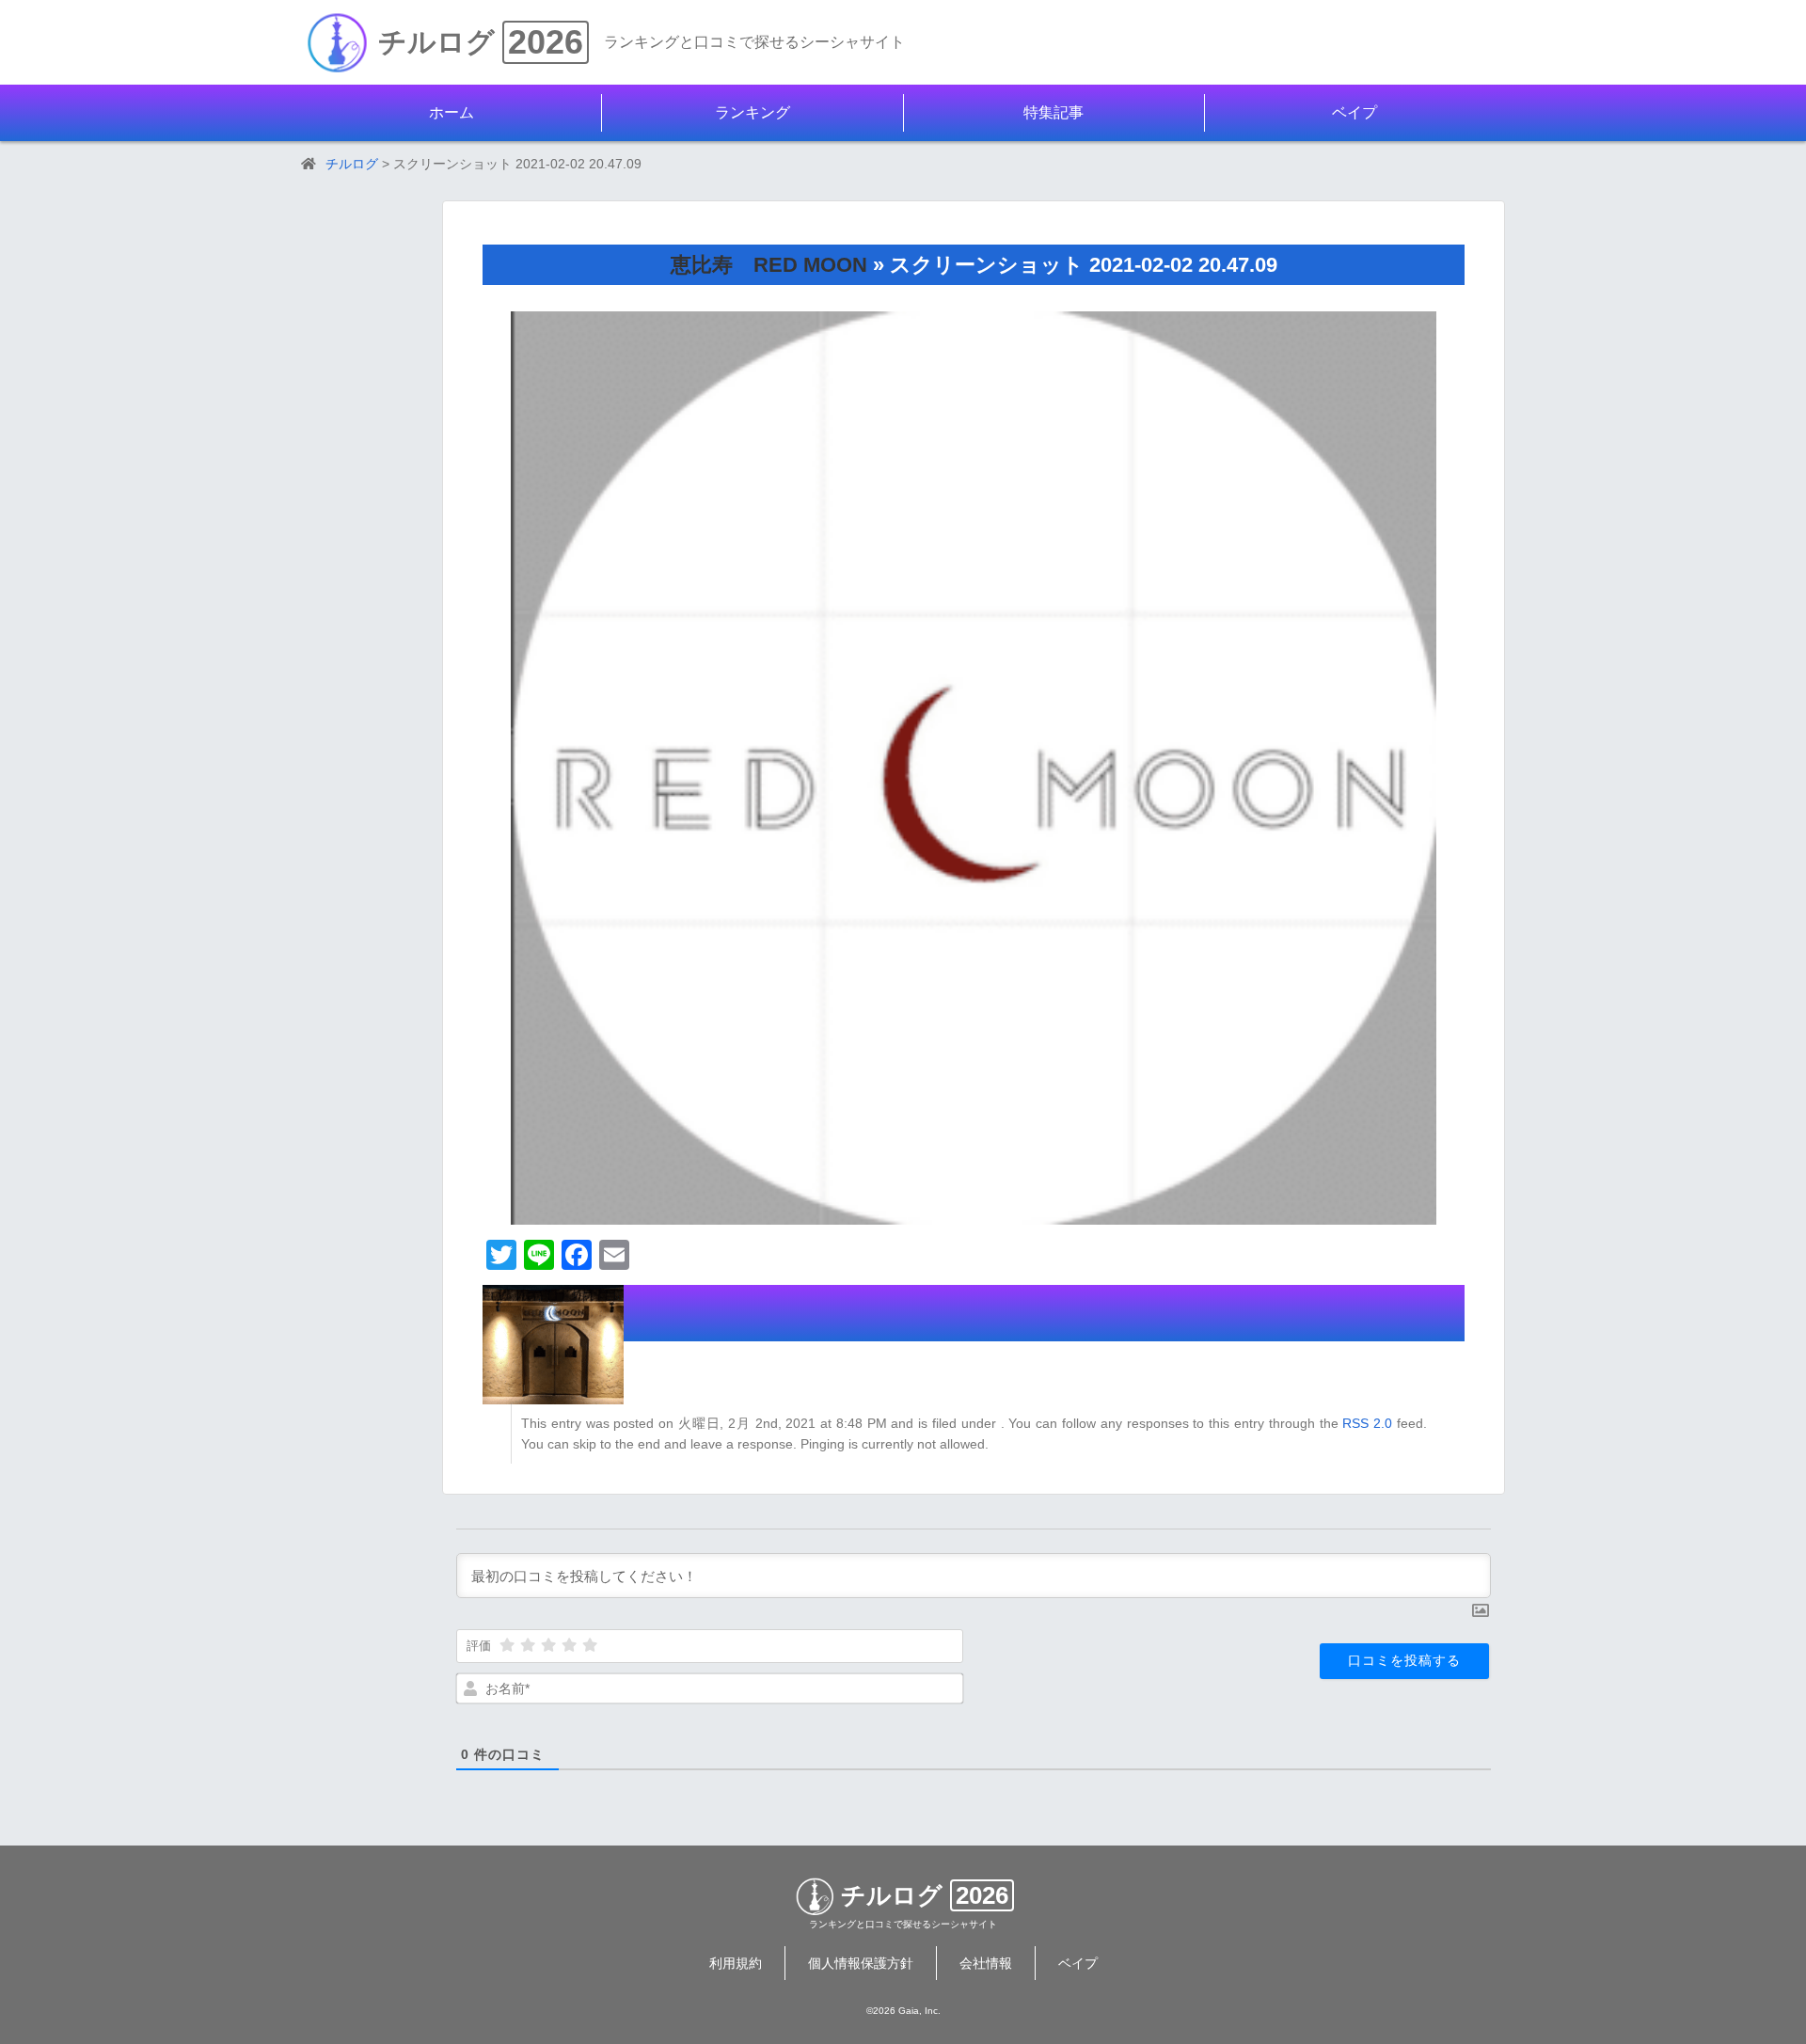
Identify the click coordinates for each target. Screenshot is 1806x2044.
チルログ (436, 42)
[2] (528, 1645)
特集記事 (1053, 112)
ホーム (451, 112)
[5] (590, 1645)
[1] (507, 1645)
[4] (569, 1645)
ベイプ (1354, 112)
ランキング (752, 112)
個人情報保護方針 (861, 1963)
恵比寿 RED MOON (769, 265)
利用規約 (736, 1963)
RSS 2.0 (1367, 1423)
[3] (548, 1645)
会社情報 (986, 1963)
